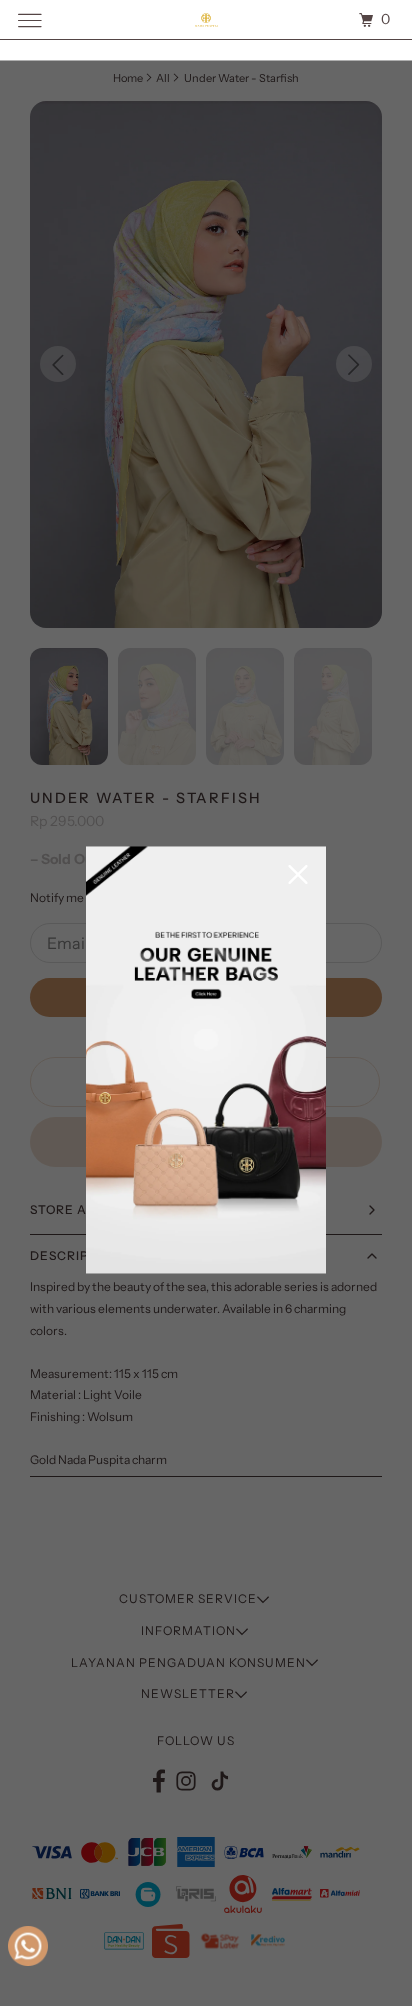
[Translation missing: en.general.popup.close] (298, 876)
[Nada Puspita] (206, 19)
